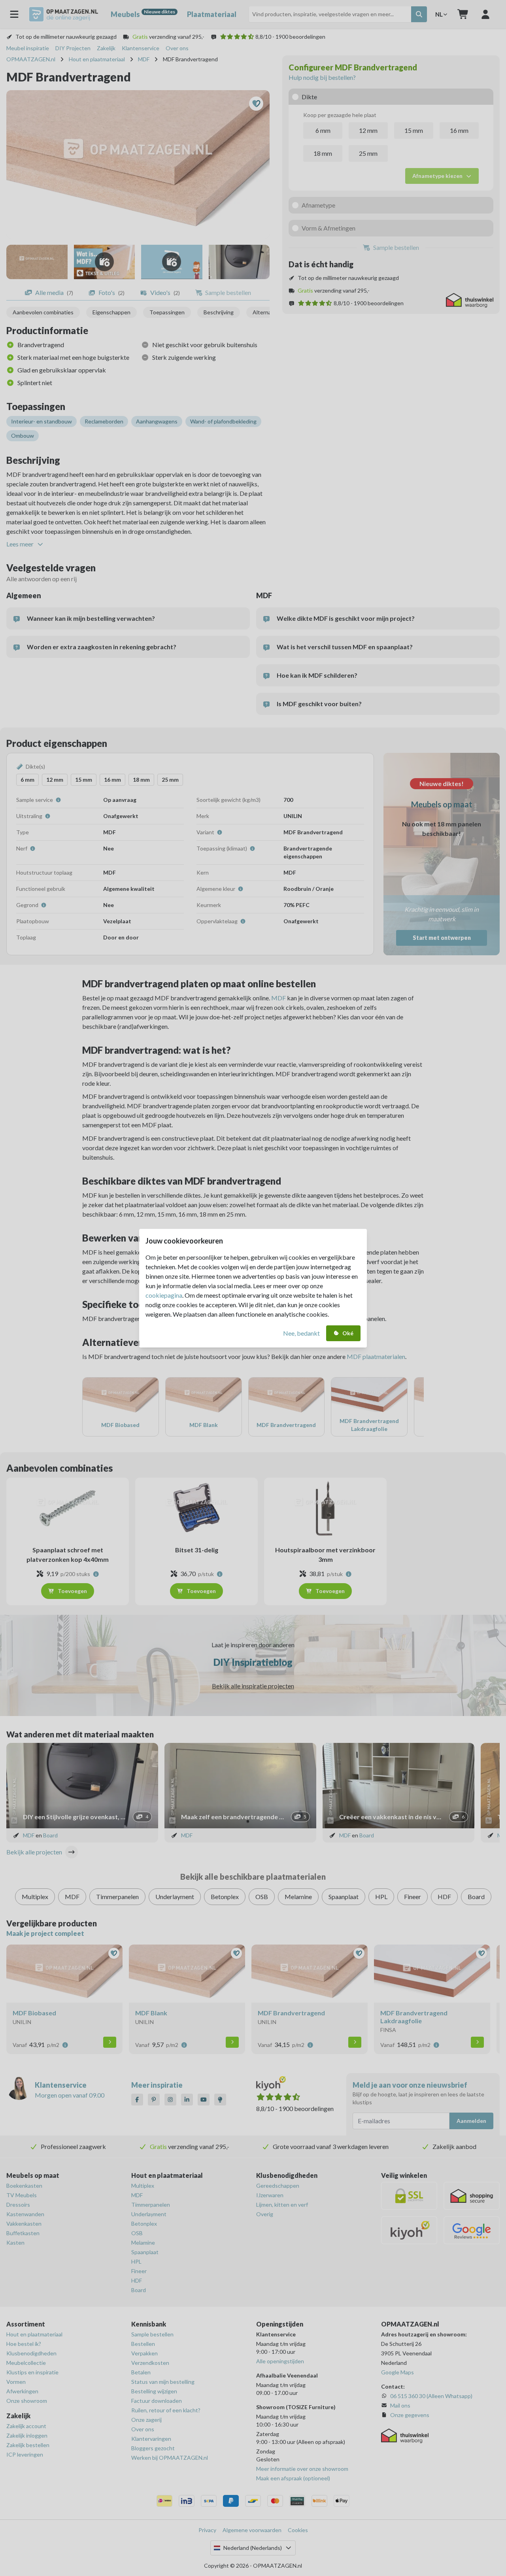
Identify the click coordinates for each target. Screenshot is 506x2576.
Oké (348, 1333)
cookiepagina (164, 1295)
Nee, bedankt (301, 1333)
